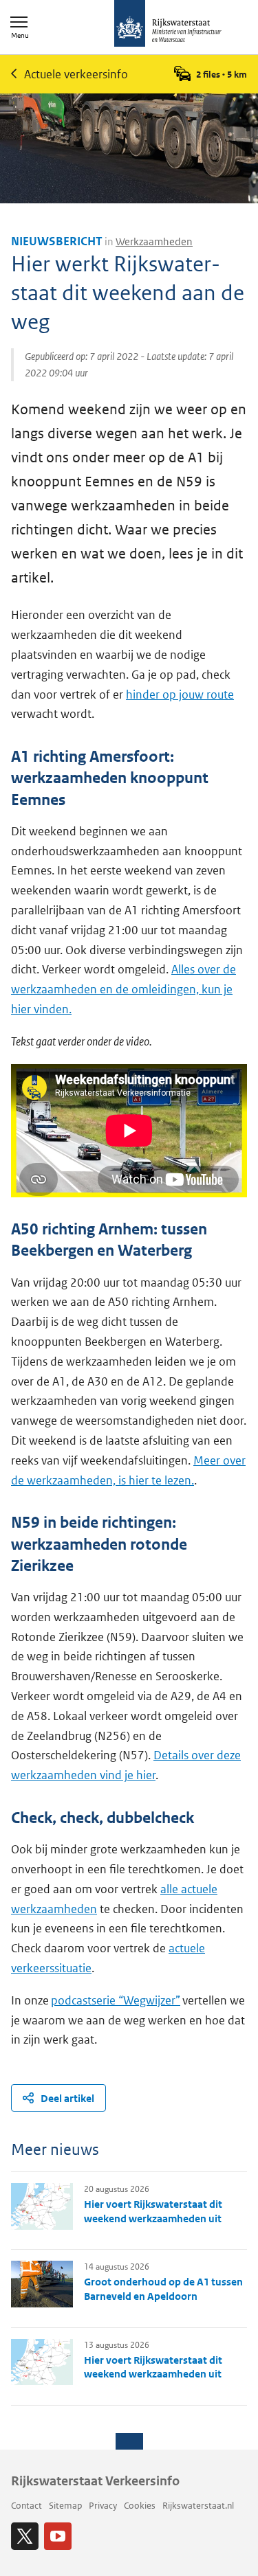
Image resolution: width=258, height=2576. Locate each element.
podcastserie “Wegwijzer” (116, 2000)
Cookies (140, 2506)
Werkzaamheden (154, 241)
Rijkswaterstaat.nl (198, 2506)
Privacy (103, 2506)
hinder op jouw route (180, 694)
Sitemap (65, 2506)
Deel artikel (67, 2098)
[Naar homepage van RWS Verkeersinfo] (168, 25)
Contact (26, 2506)
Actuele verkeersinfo (76, 74)
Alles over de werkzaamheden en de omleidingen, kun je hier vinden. (123, 989)
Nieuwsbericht (57, 241)
